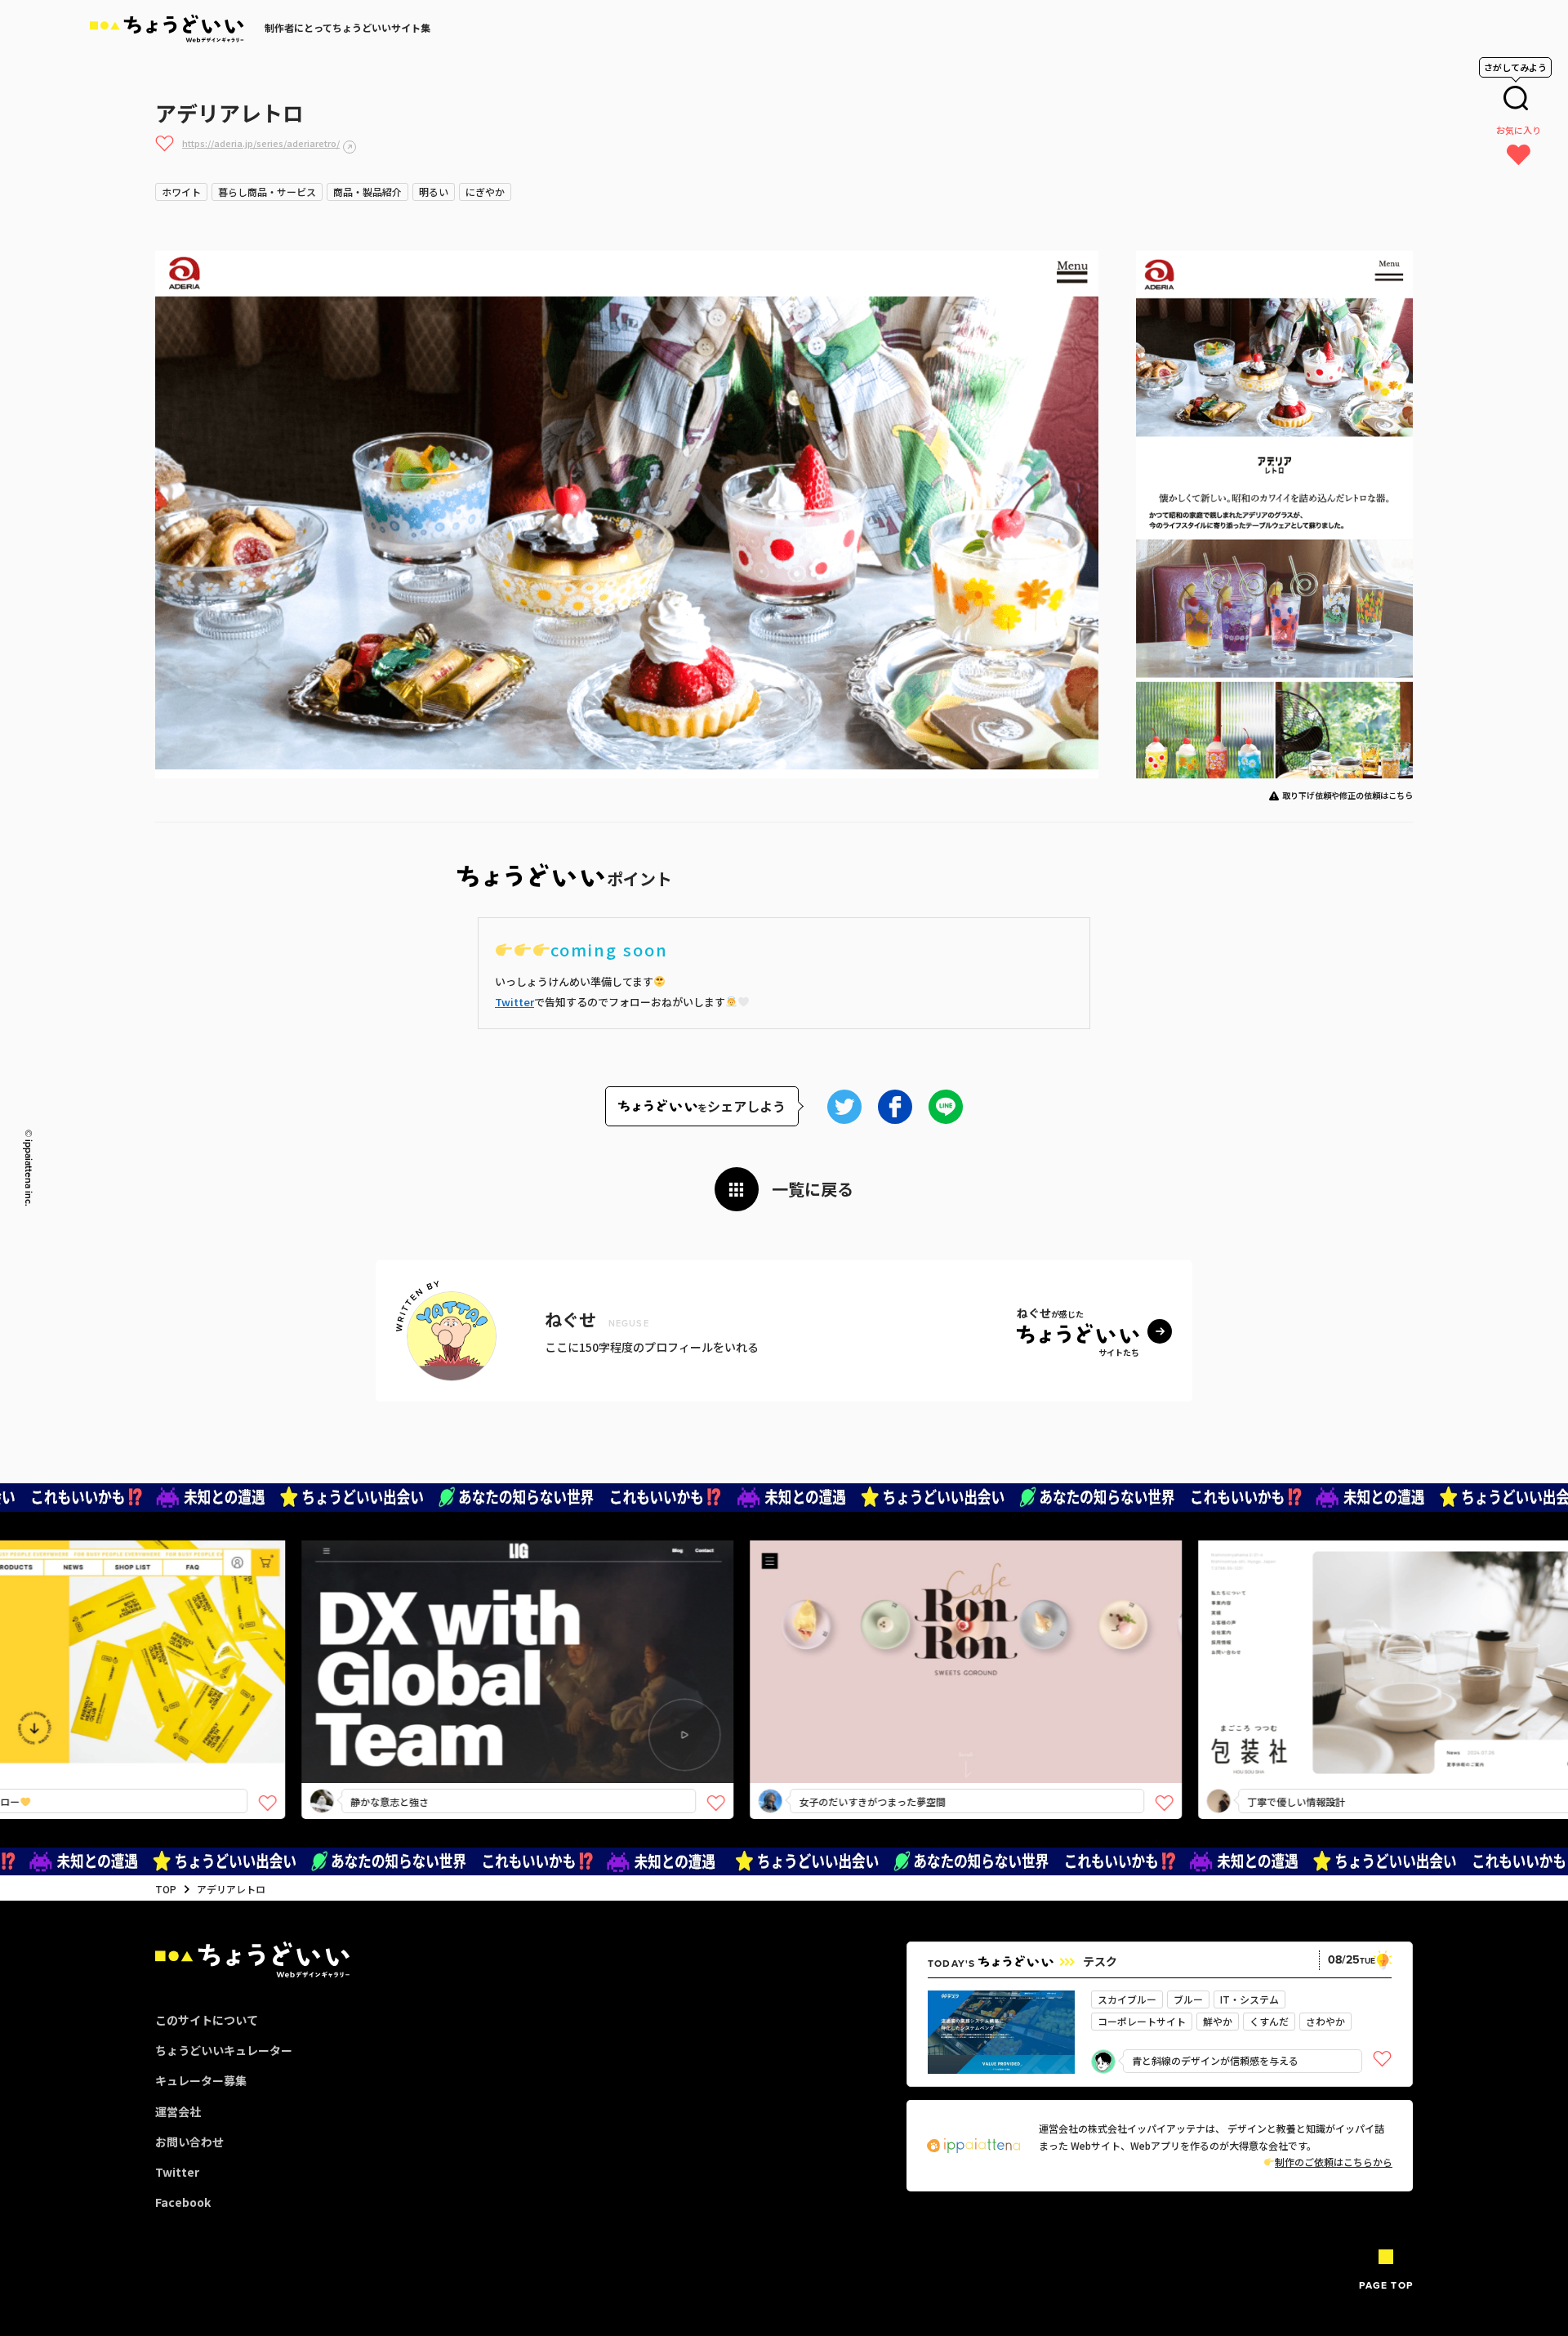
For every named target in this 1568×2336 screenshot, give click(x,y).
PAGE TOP (1386, 2285)
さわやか (1325, 2021)
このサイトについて (207, 2020)
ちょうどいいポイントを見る (409, 1638)
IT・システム (1249, 1999)
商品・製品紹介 (367, 192)
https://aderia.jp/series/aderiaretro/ (261, 143)
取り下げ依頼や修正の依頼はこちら (1347, 795)
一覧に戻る (813, 1189)
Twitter (514, 1002)
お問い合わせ (189, 2142)
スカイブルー (1127, 1999)
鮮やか (1218, 2021)
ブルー (1188, 1999)
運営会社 (178, 2111)
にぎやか (485, 192)
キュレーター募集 (201, 2080)
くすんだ (1269, 2021)
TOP (166, 1889)
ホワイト (181, 192)
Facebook (183, 2202)
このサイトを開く (403, 1690)
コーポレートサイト (1142, 2021)
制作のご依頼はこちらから (1334, 2162)
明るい (434, 192)
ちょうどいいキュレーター (224, 2050)
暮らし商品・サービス (267, 192)
